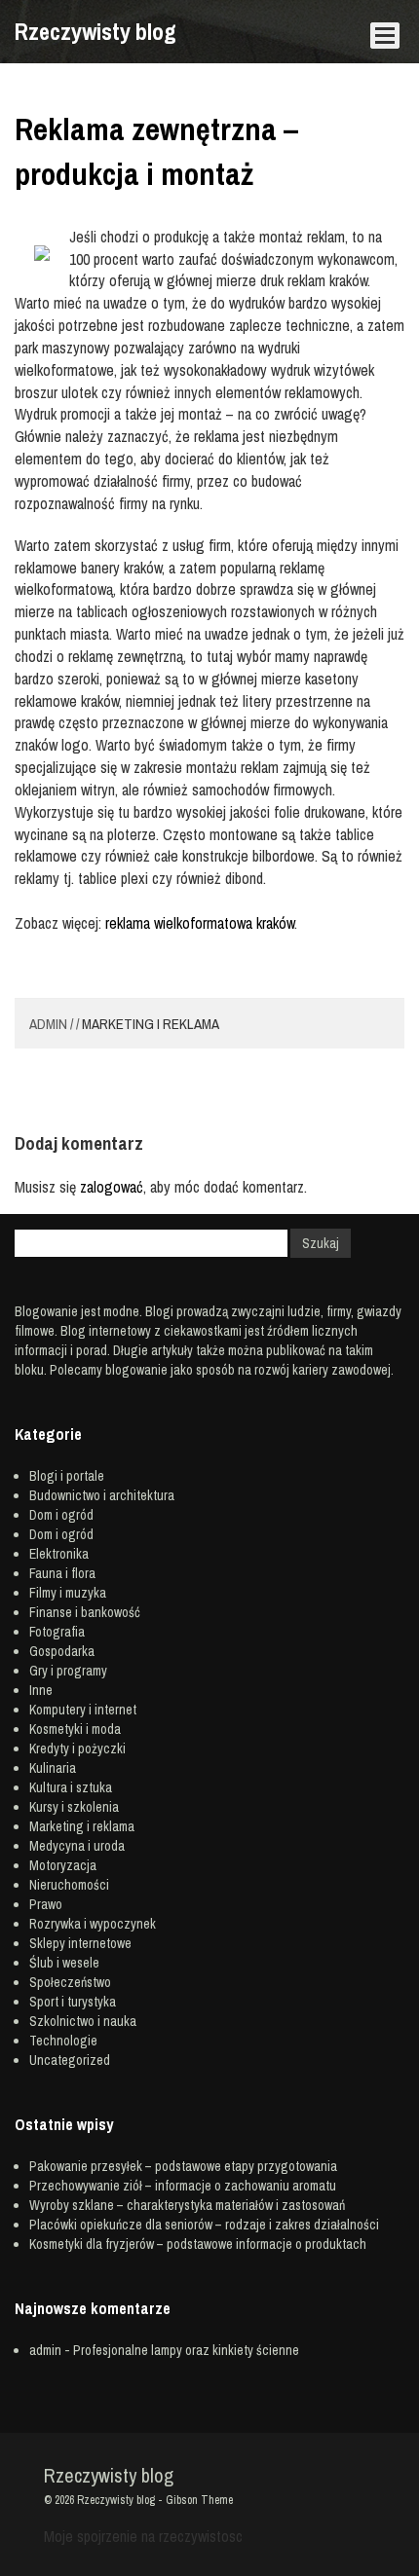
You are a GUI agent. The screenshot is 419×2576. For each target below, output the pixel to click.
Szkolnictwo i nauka (83, 2021)
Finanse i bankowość (85, 1612)
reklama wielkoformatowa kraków (200, 923)
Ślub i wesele (64, 1963)
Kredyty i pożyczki (77, 1748)
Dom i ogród (61, 1515)
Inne (41, 1690)
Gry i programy (68, 1671)
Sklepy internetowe (80, 1943)
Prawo (46, 1904)
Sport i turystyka (73, 2002)
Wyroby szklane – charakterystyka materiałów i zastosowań (187, 2205)
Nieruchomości (69, 1885)
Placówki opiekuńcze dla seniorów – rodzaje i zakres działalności (204, 2225)
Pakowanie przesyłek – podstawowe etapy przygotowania (183, 2166)
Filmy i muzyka (68, 1593)
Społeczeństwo (70, 1982)
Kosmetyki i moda (75, 1729)
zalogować (112, 1187)
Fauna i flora (62, 1573)
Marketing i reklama (151, 1024)
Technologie (63, 2041)
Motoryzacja (63, 1865)
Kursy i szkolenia (74, 1807)
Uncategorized (70, 2060)
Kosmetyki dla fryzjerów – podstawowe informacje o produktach (198, 2244)
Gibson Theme (199, 2500)
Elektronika (59, 1554)
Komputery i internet (83, 1710)
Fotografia (57, 1632)
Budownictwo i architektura (102, 1495)
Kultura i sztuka (71, 1787)
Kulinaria (53, 1768)
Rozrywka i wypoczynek (93, 1924)
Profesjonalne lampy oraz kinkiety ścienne (186, 2350)
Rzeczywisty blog (95, 31)
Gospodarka (62, 1651)
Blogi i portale (67, 1476)
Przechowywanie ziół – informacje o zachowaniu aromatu (183, 2186)
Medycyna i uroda (77, 1846)
